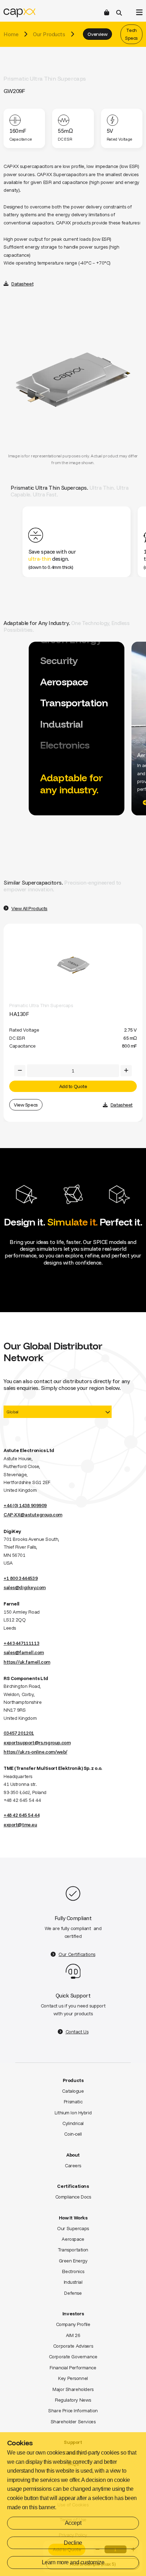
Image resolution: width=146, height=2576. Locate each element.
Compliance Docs (73, 2197)
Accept (73, 2523)
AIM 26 (73, 2335)
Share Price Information (73, 2411)
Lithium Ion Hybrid (73, 2113)
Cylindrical (73, 2123)
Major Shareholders (73, 2389)
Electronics (73, 2271)
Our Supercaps (73, 2228)
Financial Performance (73, 2368)
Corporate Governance (73, 2357)
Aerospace (73, 2239)
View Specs (26, 1105)
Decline (73, 2543)
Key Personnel (73, 2378)
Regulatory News (73, 2400)
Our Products (49, 34)
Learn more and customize (73, 2562)
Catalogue (73, 2091)
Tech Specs (131, 34)
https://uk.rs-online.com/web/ (35, 1752)
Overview (97, 34)
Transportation (73, 2250)
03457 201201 (19, 1733)
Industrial (73, 2282)
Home (11, 34)
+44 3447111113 (21, 1643)
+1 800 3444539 (21, 1578)
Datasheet (22, 284)
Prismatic (73, 2102)
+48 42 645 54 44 (21, 1815)
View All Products (29, 908)
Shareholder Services (73, 2422)
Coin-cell (73, 2134)
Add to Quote (73, 1086)
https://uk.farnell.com (27, 1662)
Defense (73, 2293)
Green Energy (73, 2261)
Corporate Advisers (73, 2346)
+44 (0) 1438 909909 (25, 1505)
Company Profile (73, 2324)
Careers (73, 2165)
